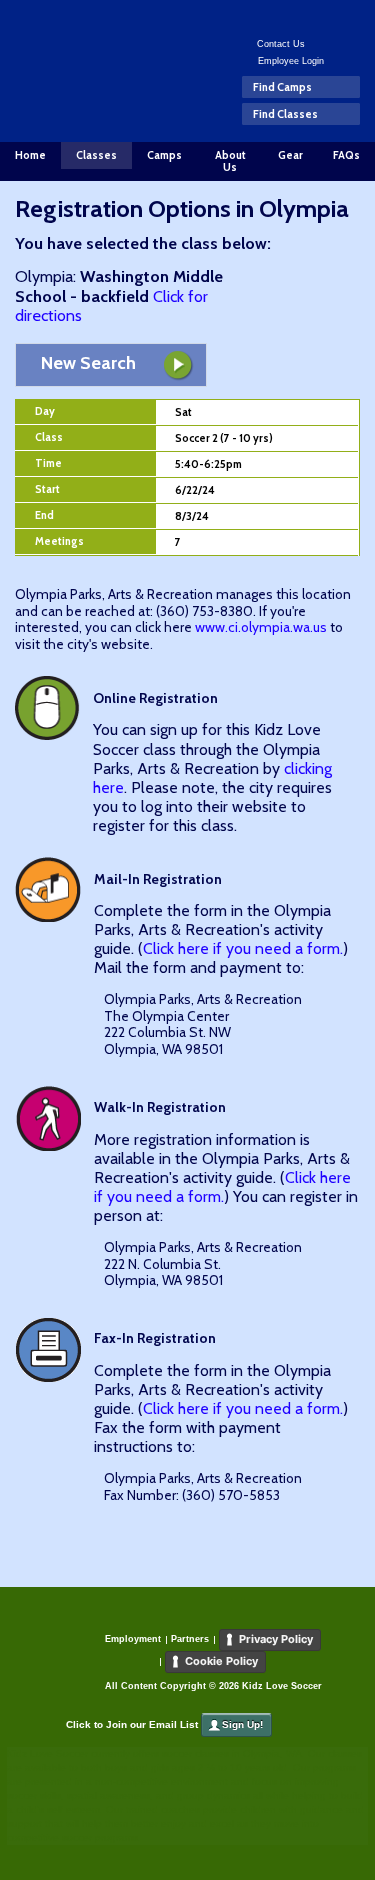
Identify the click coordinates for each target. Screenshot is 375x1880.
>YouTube (310, 16)
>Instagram (339, 16)
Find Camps (282, 87)
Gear (290, 155)
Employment (133, 1639)
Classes (96, 155)
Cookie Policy (221, 1661)
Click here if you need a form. (243, 948)
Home (30, 155)
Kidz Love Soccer (85, 58)
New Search (88, 363)
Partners (190, 1639)
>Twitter (281, 16)
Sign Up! (242, 1724)
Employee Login (291, 61)
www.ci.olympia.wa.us (261, 627)
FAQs (346, 155)
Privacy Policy (276, 1639)
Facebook (252, 16)
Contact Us (281, 44)
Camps (164, 155)
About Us (230, 161)
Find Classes (285, 114)
